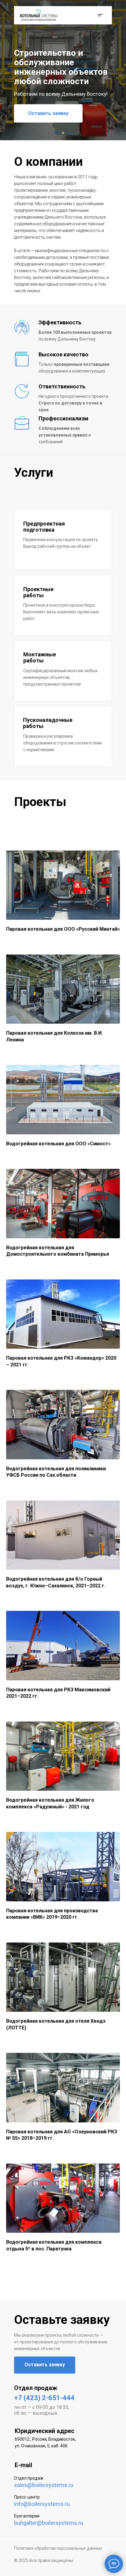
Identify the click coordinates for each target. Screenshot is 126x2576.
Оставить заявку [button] (48, 113)
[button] (99, 15)
